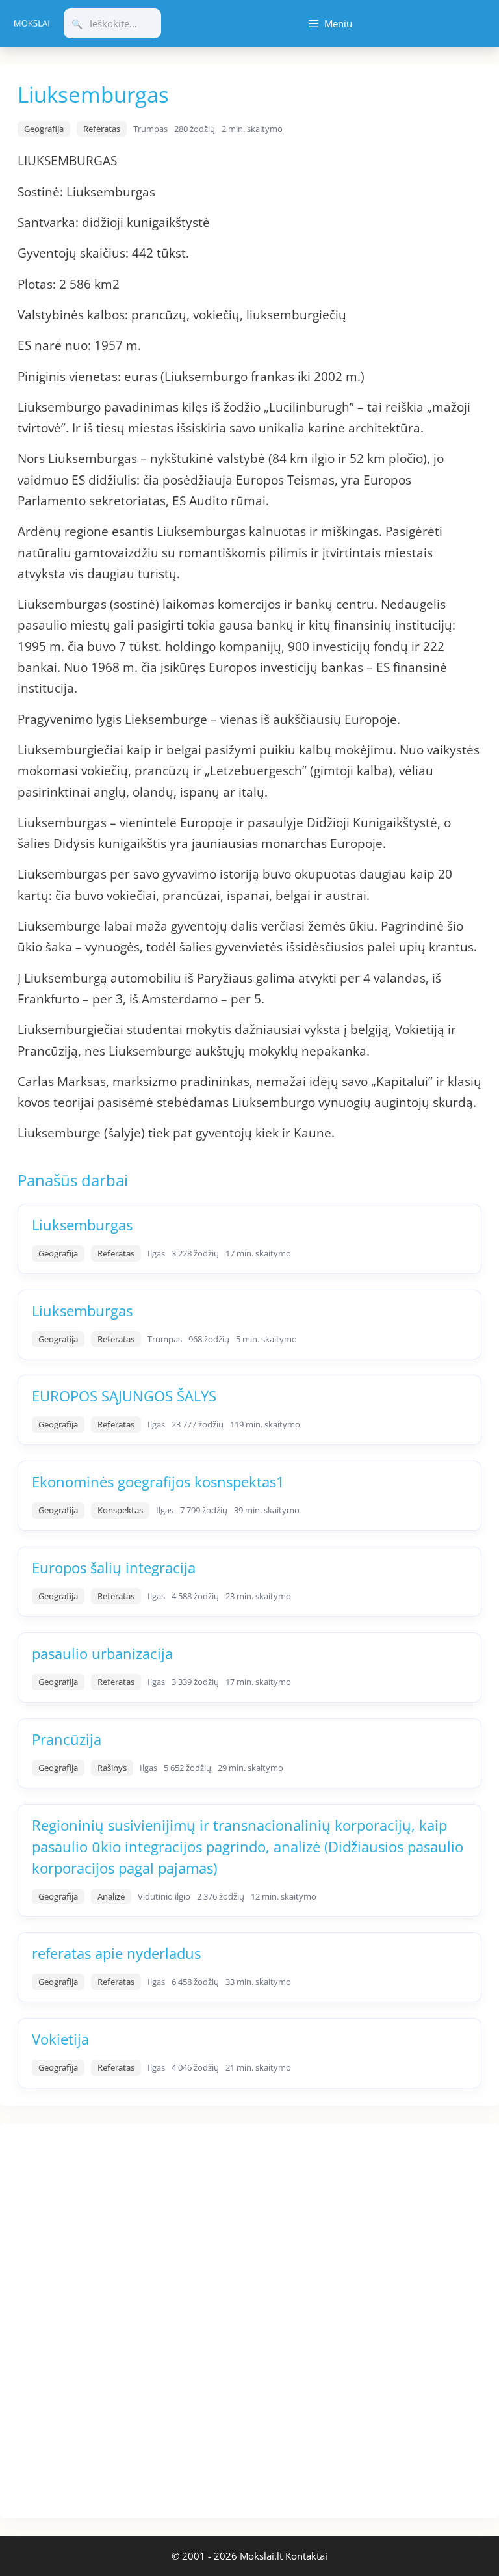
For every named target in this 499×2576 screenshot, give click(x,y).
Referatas (102, 129)
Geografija (44, 129)
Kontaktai (306, 2556)
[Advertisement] (97, 2318)
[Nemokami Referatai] (32, 23)
